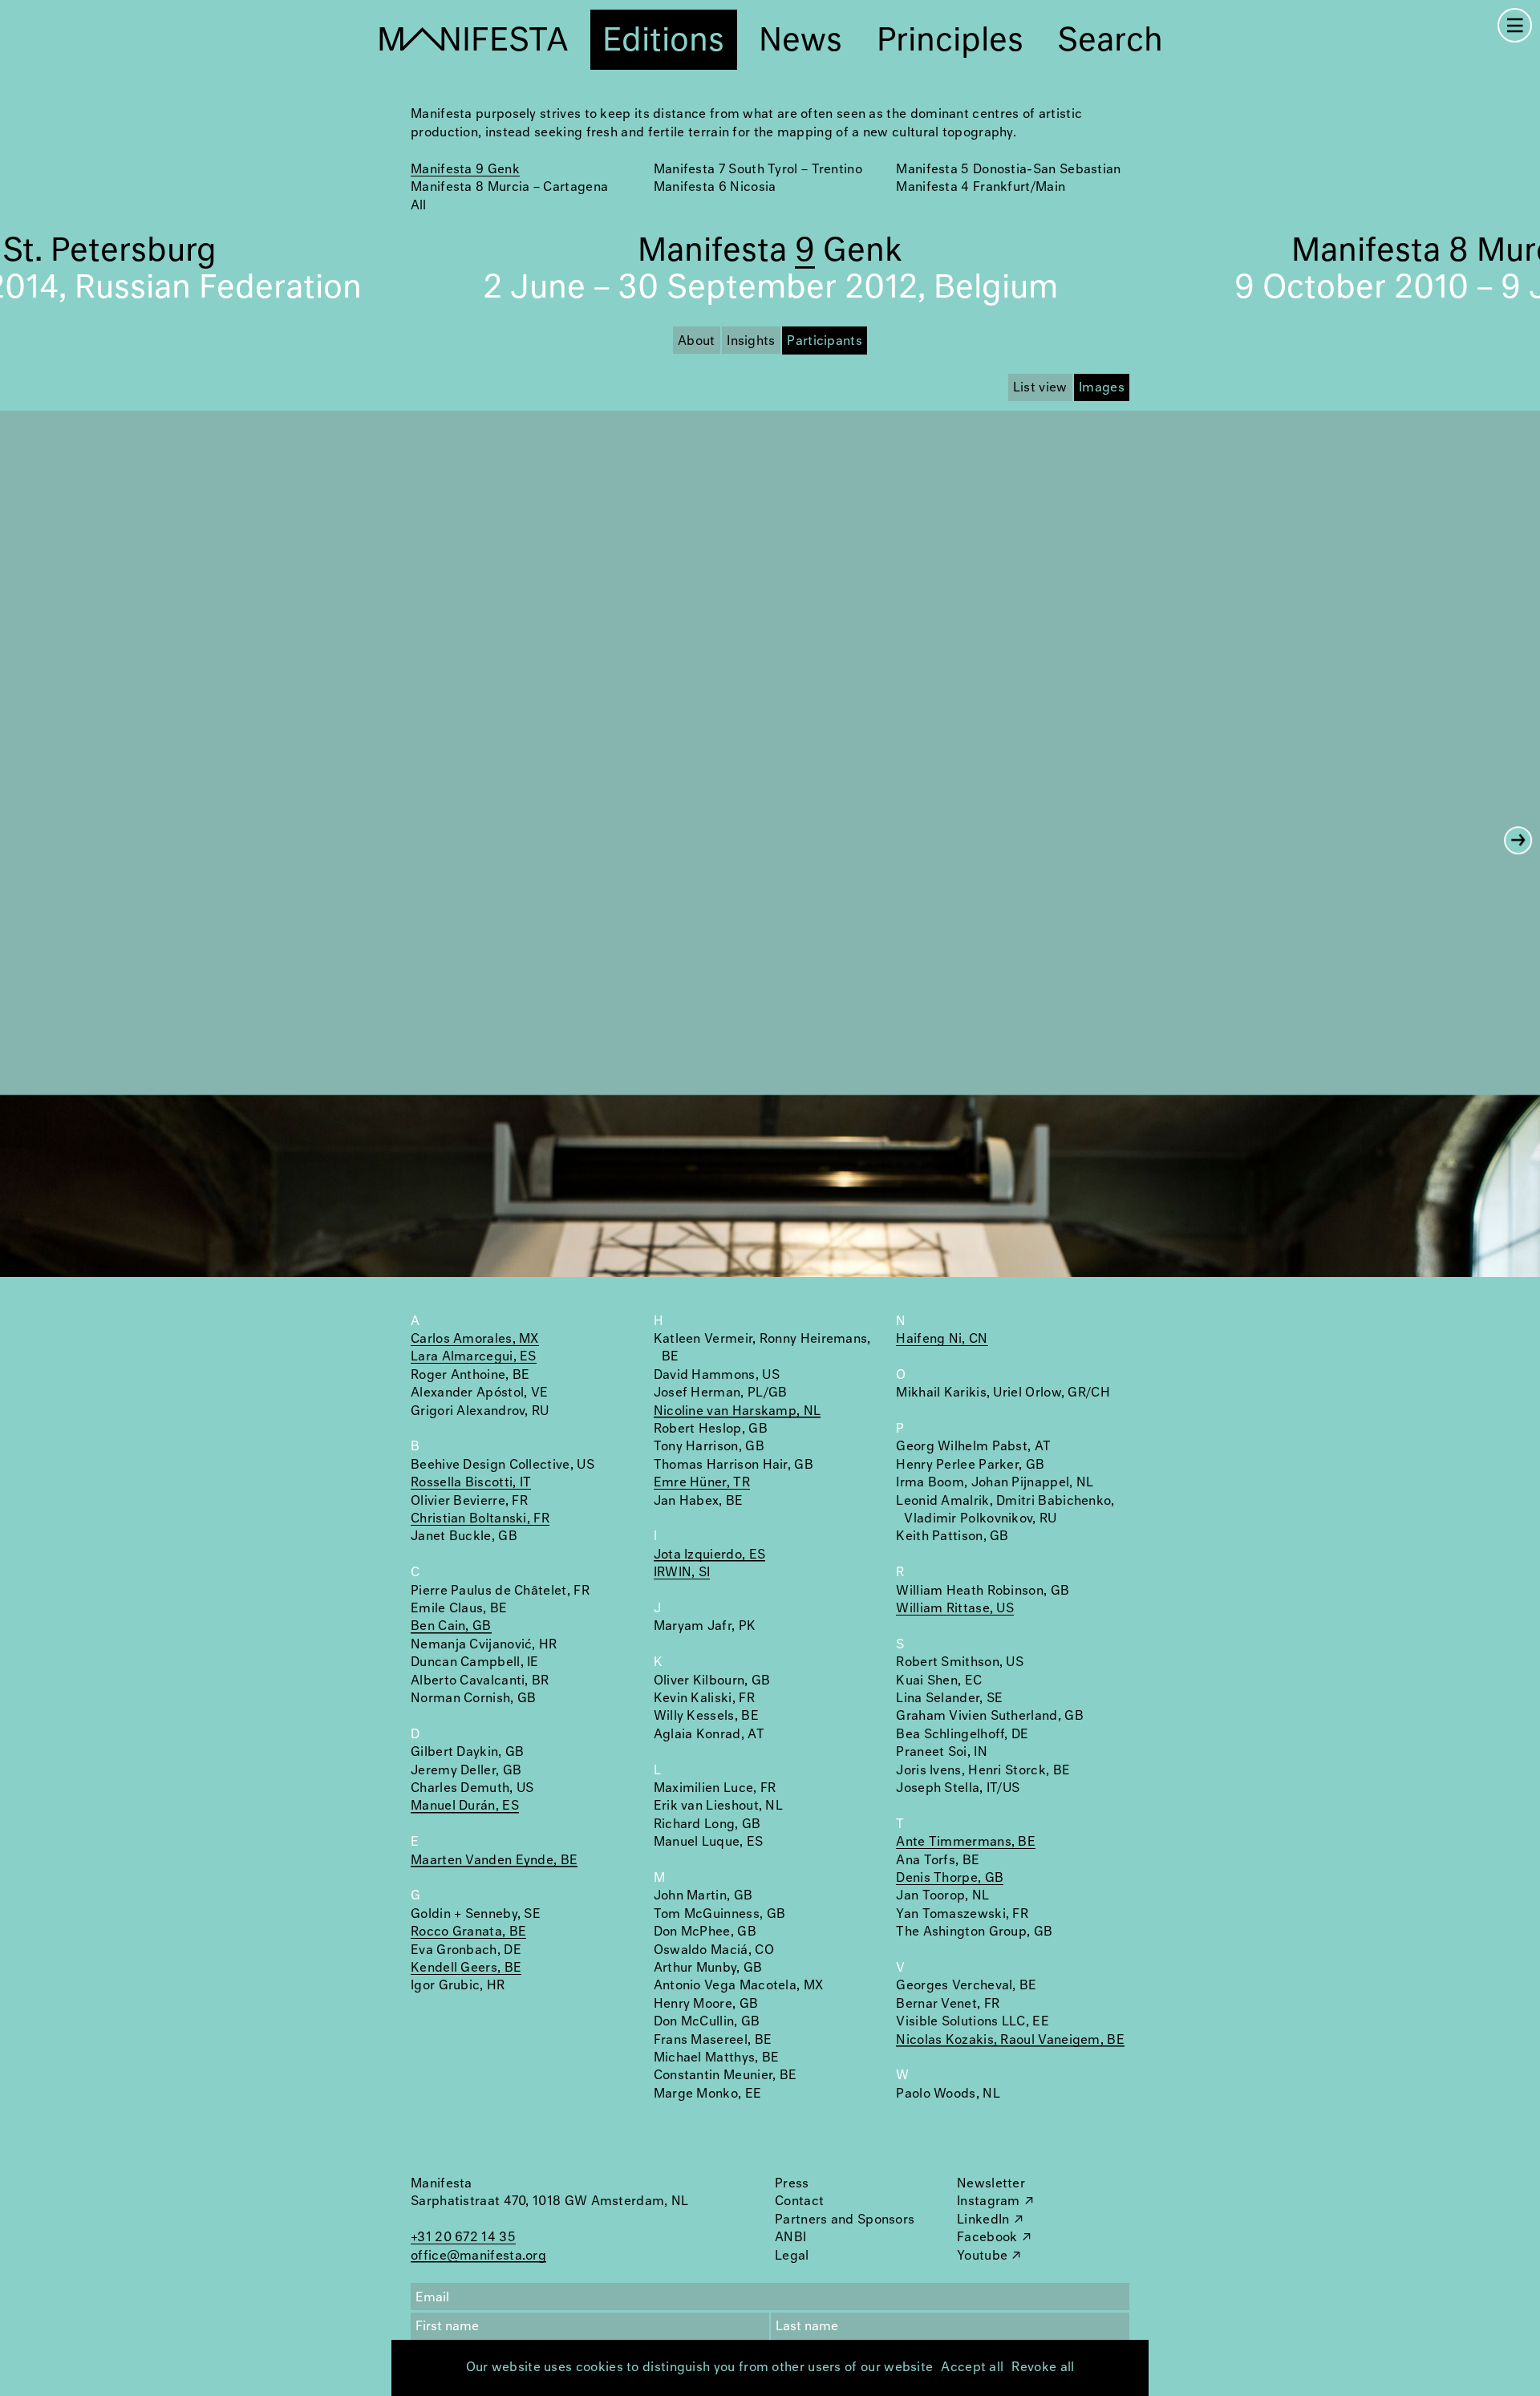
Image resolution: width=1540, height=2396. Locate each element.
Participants (825, 341)
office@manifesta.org (478, 2256)
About (697, 341)
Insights (751, 341)
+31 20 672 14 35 (463, 2238)
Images (1102, 388)
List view (1040, 388)
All (418, 206)
